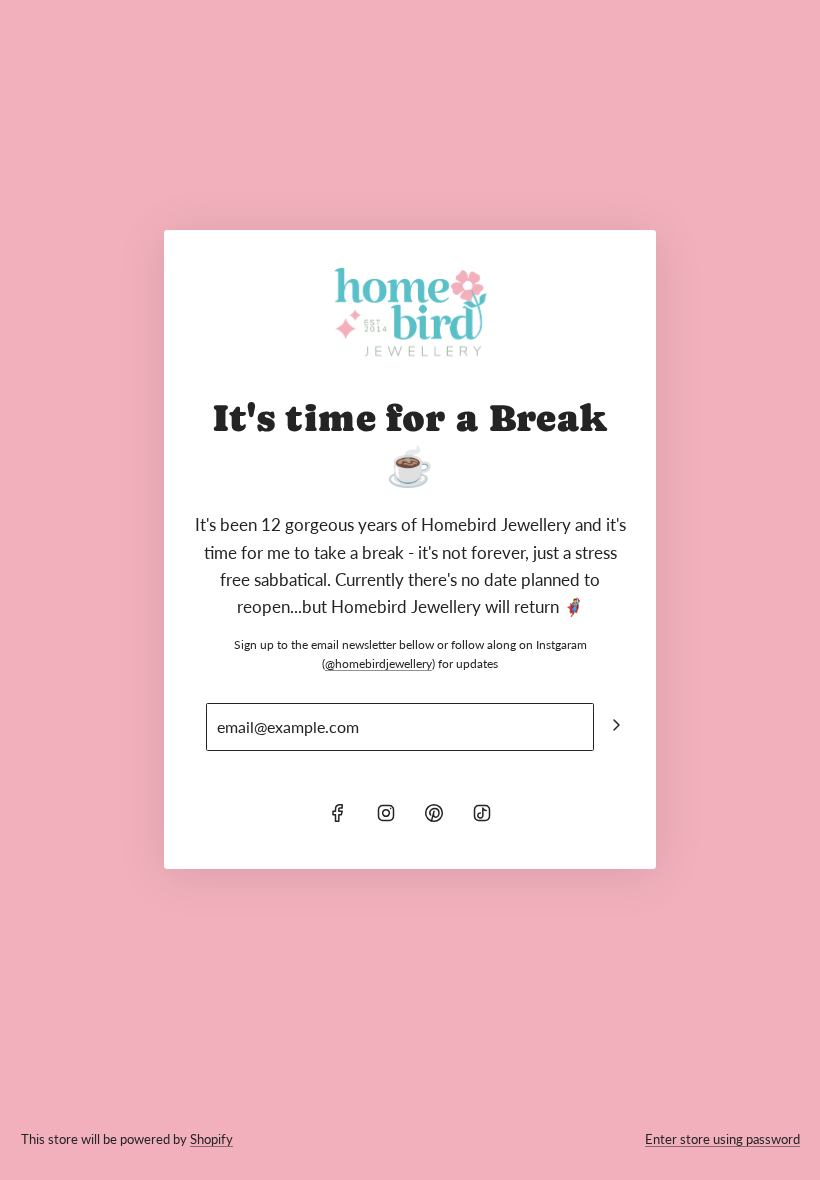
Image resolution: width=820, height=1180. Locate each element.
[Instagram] (386, 813)
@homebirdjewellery (378, 663)
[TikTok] (482, 813)
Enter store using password (722, 1139)
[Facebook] (338, 813)
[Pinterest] (434, 813)
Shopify (211, 1139)
